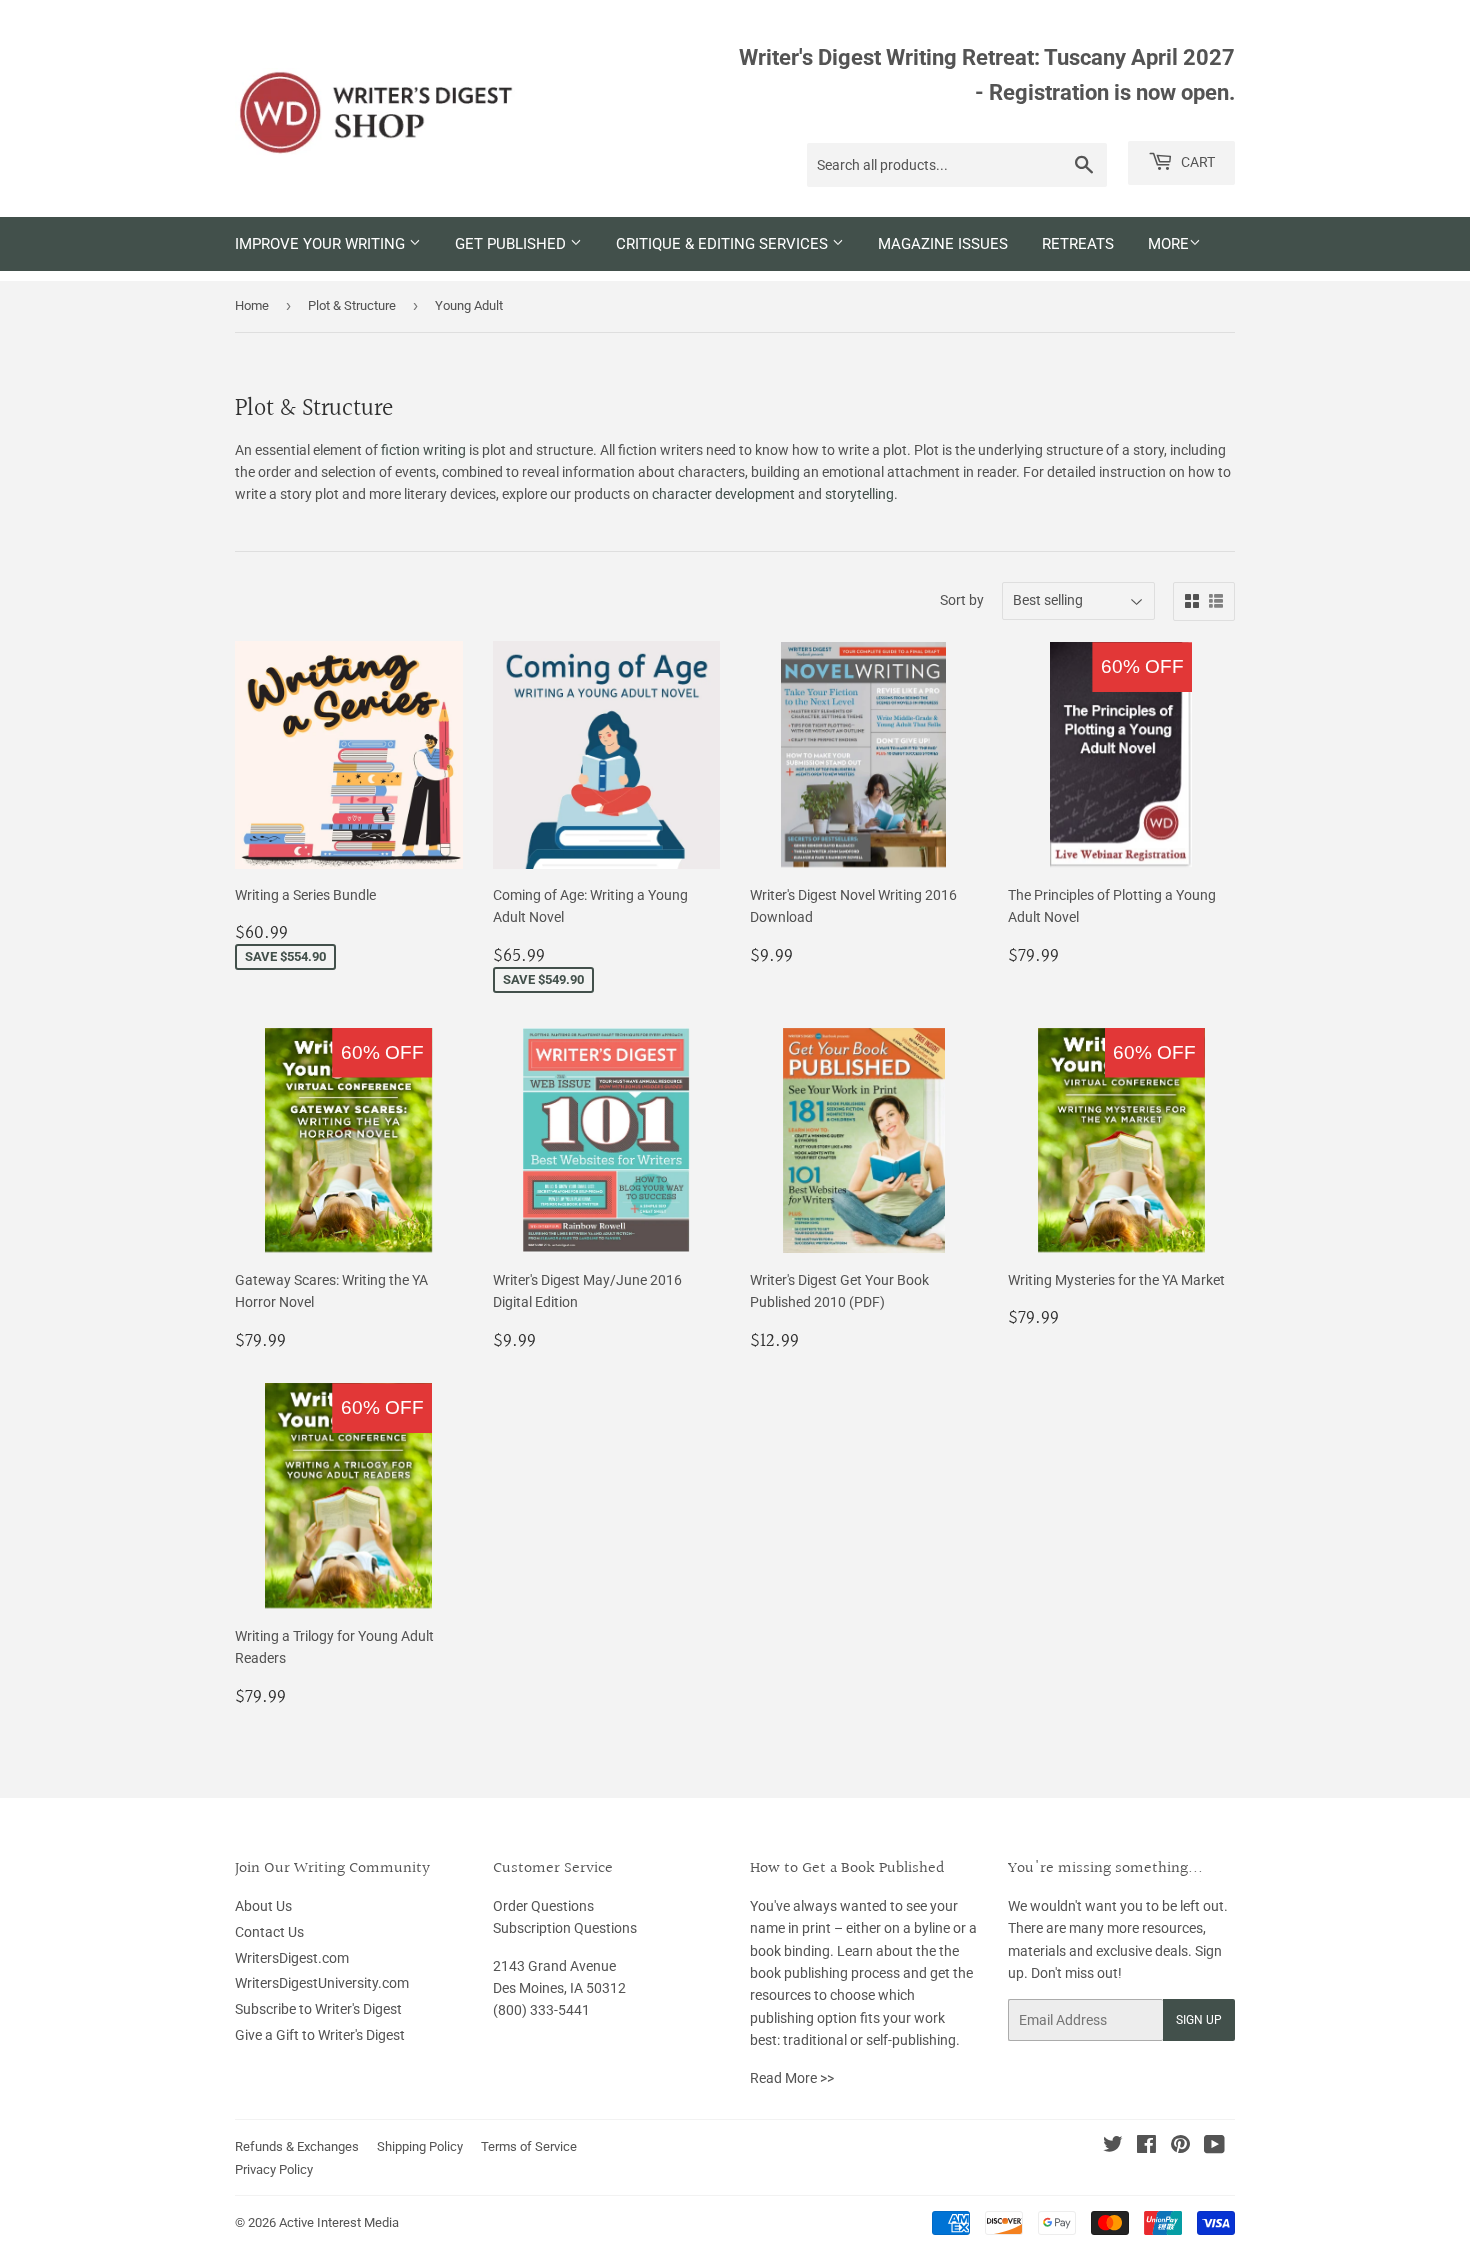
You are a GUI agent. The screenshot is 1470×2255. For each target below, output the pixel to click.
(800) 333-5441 (541, 2010)
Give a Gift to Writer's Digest (320, 2035)
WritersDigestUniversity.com (322, 1983)
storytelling (859, 494)
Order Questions (543, 1906)
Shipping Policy (420, 2146)
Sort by (962, 600)
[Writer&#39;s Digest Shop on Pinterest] (1180, 2147)
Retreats (1078, 244)
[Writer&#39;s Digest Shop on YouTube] (1214, 2147)
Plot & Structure (352, 305)
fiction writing (423, 450)
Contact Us (269, 1932)
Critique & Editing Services (724, 244)
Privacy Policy (274, 2169)
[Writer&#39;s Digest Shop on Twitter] (1113, 2147)
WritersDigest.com (292, 1958)
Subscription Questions (565, 1928)
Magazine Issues (943, 244)
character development (723, 494)
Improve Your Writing (322, 244)
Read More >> (792, 2078)
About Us (263, 1906)
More (1168, 244)
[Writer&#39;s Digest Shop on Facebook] (1146, 2147)
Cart (1196, 162)
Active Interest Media (339, 2222)
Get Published (512, 244)
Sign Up (1199, 2020)
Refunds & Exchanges (297, 2146)
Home (252, 305)
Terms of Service (529, 2146)
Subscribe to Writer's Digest (318, 2009)
